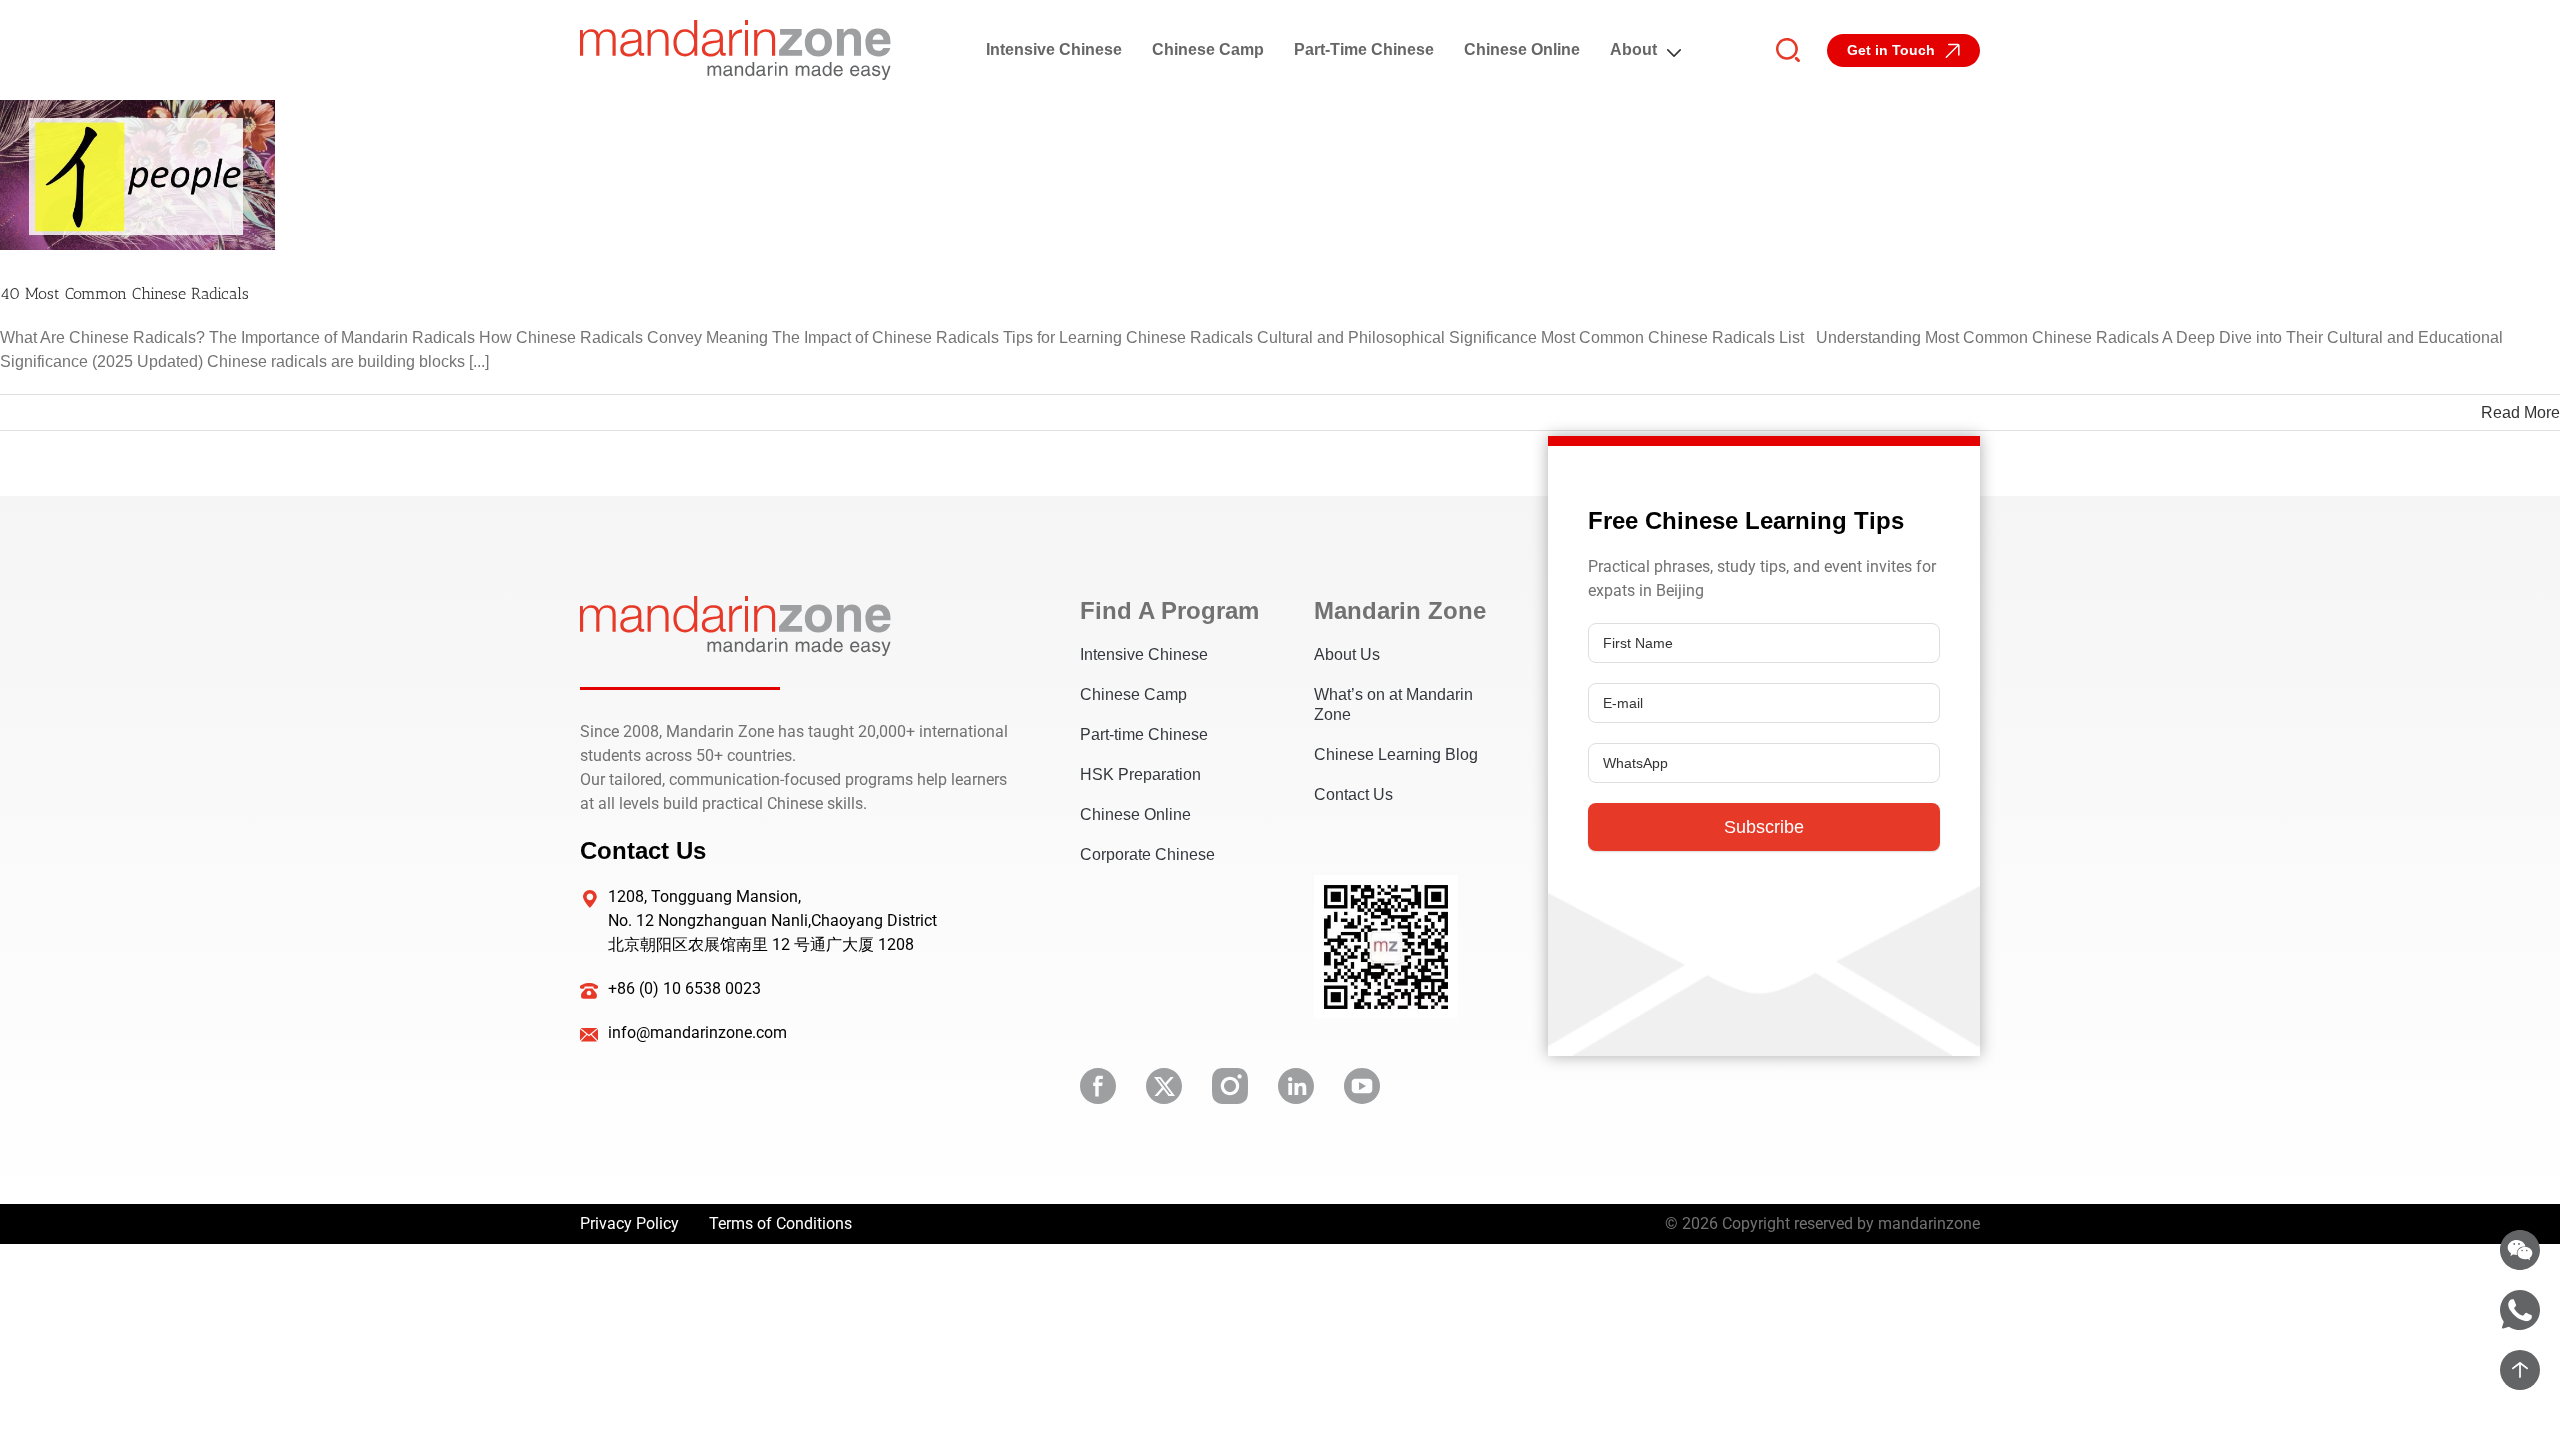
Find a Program (1167, 610)
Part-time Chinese (1364, 49)
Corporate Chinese (1147, 854)
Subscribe (1764, 827)
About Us (1347, 654)
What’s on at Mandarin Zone (1393, 704)
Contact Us (1353, 794)
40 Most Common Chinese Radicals (124, 293)
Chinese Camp (1208, 49)
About (1633, 49)
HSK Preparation (1140, 774)
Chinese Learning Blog (1396, 754)
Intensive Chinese (1054, 49)
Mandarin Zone (1400, 610)
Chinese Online (1522, 49)
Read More (2520, 412)
